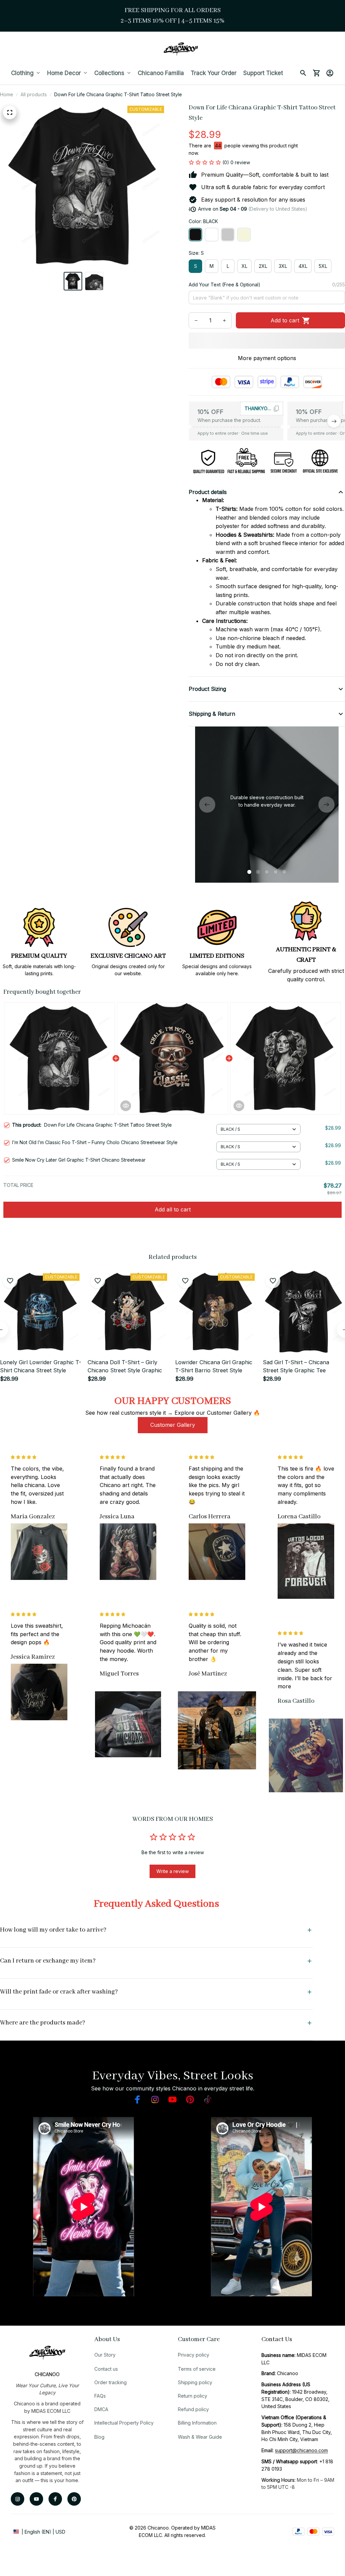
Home (7, 94)
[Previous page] (207, 805)
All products (34, 94)
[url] (301, 2450)
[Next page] (326, 805)
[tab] (249, 872)
